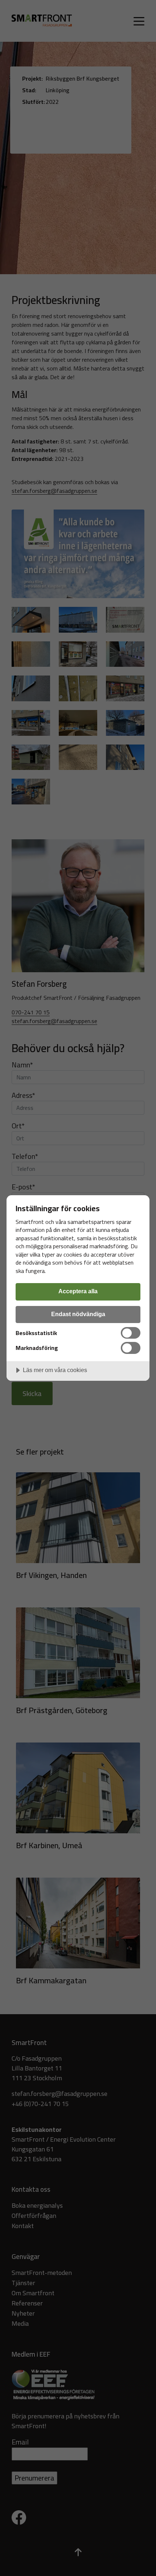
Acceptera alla (78, 1291)
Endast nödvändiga (78, 1314)
